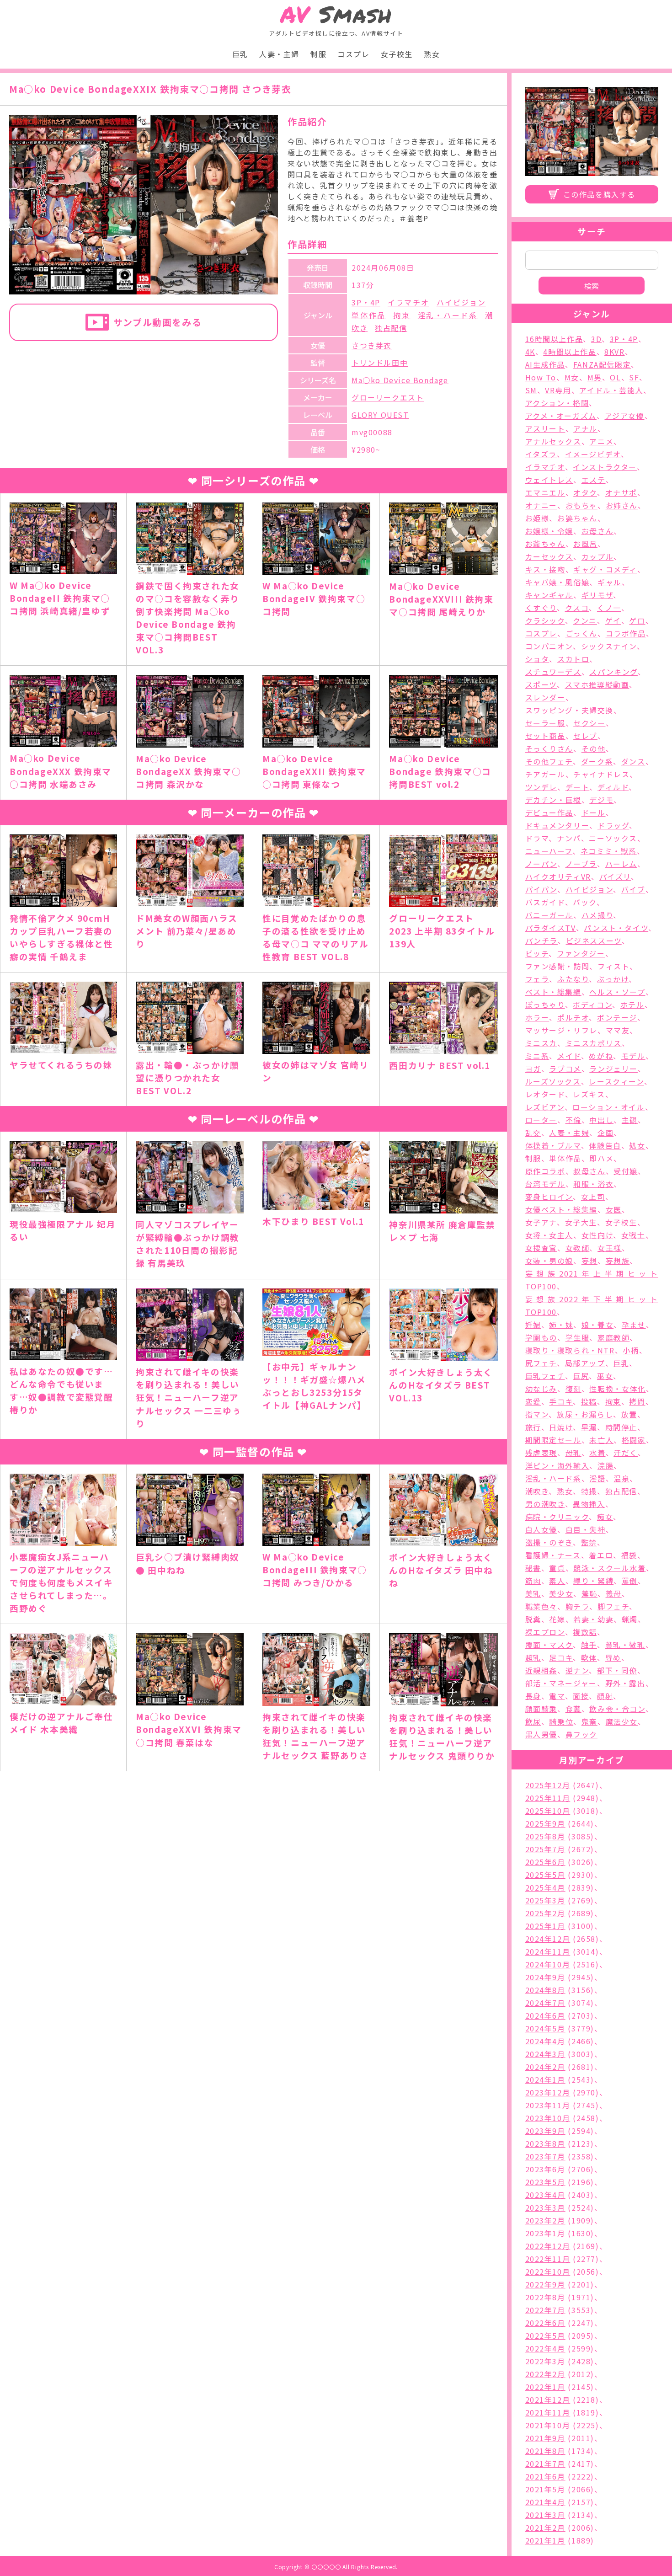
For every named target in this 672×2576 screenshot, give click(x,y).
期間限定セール (553, 1440)
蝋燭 (630, 1619)
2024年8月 (545, 1990)
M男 (595, 377)
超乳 (533, 1657)
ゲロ (637, 620)
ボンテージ (617, 1017)
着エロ (601, 1555)
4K (530, 352)
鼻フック (581, 1734)
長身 (533, 1696)
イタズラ (541, 454)
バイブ (633, 889)
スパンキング (613, 672)
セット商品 (545, 736)
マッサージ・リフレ (561, 1030)
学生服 (578, 1337)
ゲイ (613, 620)
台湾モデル (545, 1184)
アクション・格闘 (557, 403)
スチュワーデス (553, 672)
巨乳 (240, 54)
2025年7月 (545, 1849)
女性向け (597, 1235)
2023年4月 (545, 2195)
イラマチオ (408, 302)
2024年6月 (545, 2015)
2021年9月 (545, 2438)
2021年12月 (548, 2400)
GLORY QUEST (380, 415)
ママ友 (618, 1030)
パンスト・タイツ (616, 928)
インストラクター (605, 467)
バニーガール (549, 915)
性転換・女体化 (617, 1389)
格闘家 (634, 1440)
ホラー (537, 1017)
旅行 (533, 1427)
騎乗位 (561, 1721)
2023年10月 (548, 2118)
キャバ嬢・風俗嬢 (557, 582)
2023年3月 (545, 2207)
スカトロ (573, 659)
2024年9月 (545, 1977)
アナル (585, 428)
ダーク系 (597, 761)
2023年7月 (545, 2156)
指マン (537, 1414)
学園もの (541, 1337)
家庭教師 (613, 1337)
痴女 (605, 1517)
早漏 (589, 1427)
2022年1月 (545, 2387)
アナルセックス (553, 441)
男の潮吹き (545, 1504)
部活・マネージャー (561, 1683)
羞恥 (589, 1593)
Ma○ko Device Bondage (400, 380)
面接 (581, 1696)
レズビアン (545, 1107)
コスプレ (353, 54)
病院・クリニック (557, 1517)
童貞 (557, 1568)
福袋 (629, 1555)
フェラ (537, 979)
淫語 (597, 1478)
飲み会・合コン (617, 1709)
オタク (585, 492)
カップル (597, 556)
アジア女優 (625, 416)
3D (596, 339)
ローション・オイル (608, 1107)
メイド (569, 1056)
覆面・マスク (549, 1645)
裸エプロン (545, 1632)
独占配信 (391, 328)
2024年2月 (545, 2067)
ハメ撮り (597, 915)
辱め (613, 1657)
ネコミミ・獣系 (609, 851)
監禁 (589, 1542)
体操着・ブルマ (553, 1145)
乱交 (533, 1133)
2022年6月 (545, 2323)
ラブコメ (565, 1069)
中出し (601, 1120)
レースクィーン (616, 1081)
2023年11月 (548, 2105)
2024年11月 (548, 1951)
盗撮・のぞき (549, 1542)
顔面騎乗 (541, 1709)
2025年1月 (545, 1926)
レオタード (545, 1094)
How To (541, 377)
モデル (633, 1056)
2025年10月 (548, 1811)
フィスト (613, 966)
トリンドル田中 (380, 363)
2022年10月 (548, 2271)
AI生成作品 (545, 364)
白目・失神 (586, 1529)
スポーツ (541, 684)
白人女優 (541, 1529)
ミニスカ (541, 1043)
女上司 (593, 1197)
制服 (318, 54)
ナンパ (569, 838)
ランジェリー (613, 1069)
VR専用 (558, 390)
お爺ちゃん (545, 544)
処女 (637, 1145)
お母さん (597, 531)
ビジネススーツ (594, 941)
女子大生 (581, 1222)
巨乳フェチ (545, 1376)
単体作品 (369, 315)
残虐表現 (541, 1453)
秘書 (533, 1568)
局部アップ (585, 1363)
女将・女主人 (549, 1235)
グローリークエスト (388, 397)
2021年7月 (545, 2464)
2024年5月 (545, 2028)
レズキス (589, 1094)
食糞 (573, 1709)
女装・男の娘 (549, 1261)
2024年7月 (545, 2003)
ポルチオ (573, 1017)
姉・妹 (561, 1325)
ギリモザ (597, 595)
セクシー (589, 723)
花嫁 (557, 1619)
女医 (614, 1209)
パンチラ (541, 941)
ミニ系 (537, 1056)
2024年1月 (545, 2079)
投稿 (589, 1401)
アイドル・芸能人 (611, 390)
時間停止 (621, 1427)
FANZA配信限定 (602, 364)
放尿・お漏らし (585, 1414)
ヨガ (533, 1069)
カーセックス (549, 556)
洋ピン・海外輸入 (557, 1465)
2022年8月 (545, 2297)
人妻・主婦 (279, 54)
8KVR (614, 352)
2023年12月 (548, 2092)
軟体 (589, 1657)
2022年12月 (548, 2246)
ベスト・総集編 (553, 992)
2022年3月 (545, 2361)
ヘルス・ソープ (617, 992)
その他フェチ (549, 761)
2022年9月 (545, 2284)
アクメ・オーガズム (561, 416)
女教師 (578, 1248)
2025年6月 (545, 1862)
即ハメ (601, 1158)
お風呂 (585, 544)
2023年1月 (545, 2233)
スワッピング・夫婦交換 (570, 710)
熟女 (432, 54)
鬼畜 (589, 1721)
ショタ (537, 659)
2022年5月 (545, 2336)
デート (578, 787)
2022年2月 (545, 2374)
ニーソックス (613, 838)
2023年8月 (545, 2143)
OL (615, 377)
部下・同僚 (617, 1670)
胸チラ (578, 1606)
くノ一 (609, 608)
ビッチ (537, 953)
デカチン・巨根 (553, 800)
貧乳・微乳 (625, 1645)
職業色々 (541, 1606)
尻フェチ (541, 1363)
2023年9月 (545, 2131)
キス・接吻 (545, 569)
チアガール (545, 774)
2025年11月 (548, 1798)
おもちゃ (581, 505)
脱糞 (533, 1619)
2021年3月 (545, 2515)
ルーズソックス (553, 1081)
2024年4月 (545, 2041)
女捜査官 (541, 1248)
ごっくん (581, 633)
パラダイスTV (551, 928)
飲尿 (533, 1721)
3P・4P (366, 302)
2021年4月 (545, 2502)
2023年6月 (545, 2169)
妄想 (589, 1261)
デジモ (601, 800)
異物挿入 (589, 1504)
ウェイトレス (549, 480)
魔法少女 (622, 1721)
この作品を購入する (599, 194)
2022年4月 (545, 2348)
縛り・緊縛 (593, 1581)
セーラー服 (545, 723)
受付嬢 (626, 1171)
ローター (541, 1120)
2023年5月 (545, 2182)
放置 (629, 1414)
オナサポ (621, 492)
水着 (597, 1453)
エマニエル (545, 492)
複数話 (585, 1632)
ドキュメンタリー (557, 825)
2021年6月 (545, 2476)
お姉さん (622, 505)
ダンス (633, 761)
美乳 (533, 1593)
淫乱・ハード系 (448, 315)
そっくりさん (549, 748)
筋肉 (533, 1581)
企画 (605, 1133)
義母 (614, 1593)
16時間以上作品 (554, 339)
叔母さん (589, 1171)
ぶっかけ (613, 979)
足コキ (561, 1657)
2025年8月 (545, 1836)
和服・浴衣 (593, 1184)
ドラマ (537, 838)
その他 (594, 748)
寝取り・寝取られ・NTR (570, 1350)
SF (634, 377)
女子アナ (541, 1222)
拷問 (637, 1401)
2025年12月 (548, 1785)
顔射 (605, 1696)
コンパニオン (549, 646)
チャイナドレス (601, 774)
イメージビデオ (593, 454)
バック (585, 902)
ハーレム (621, 864)
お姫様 (537, 518)
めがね (601, 1056)
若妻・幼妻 (593, 1619)
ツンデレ (541, 787)
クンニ (585, 620)
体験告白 (605, 1145)
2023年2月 (545, 2220)
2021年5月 (545, 2489)
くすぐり (541, 608)
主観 (630, 1120)
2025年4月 (545, 1887)
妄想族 (618, 1261)
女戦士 (633, 1235)
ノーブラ (581, 864)
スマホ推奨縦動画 (597, 684)
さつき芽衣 (372, 345)
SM (531, 390)
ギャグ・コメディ (605, 569)
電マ (557, 1696)
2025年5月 (545, 1875)
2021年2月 (545, 2528)
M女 (572, 377)
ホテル (632, 1005)
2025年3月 (545, 1900)
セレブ (585, 736)
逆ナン (577, 1670)
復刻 (573, 1389)
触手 (589, 1645)
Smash (336, 14)
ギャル (610, 582)
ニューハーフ (549, 851)
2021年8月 (545, 2451)
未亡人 (601, 1440)
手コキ (561, 1401)
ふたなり (573, 979)
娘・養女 (597, 1325)
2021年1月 (545, 2540)
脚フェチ (613, 1606)
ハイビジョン (461, 302)
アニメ (601, 441)
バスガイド (545, 902)
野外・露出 (625, 1683)
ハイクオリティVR (558, 876)
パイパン (541, 889)
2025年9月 (545, 1823)
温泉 (621, 1478)
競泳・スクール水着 (609, 1568)
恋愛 (533, 1401)
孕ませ (634, 1325)
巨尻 (581, 1376)
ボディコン (592, 1005)
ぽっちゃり (545, 1005)
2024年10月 (548, 1964)
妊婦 (533, 1325)
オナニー (541, 505)
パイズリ (615, 876)
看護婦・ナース (553, 1555)
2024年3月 (545, 2054)
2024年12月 (548, 1939)
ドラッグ (613, 825)
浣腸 (605, 1465)
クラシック (545, 620)
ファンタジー (581, 953)
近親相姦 (541, 1670)
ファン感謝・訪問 (557, 966)
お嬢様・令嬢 (549, 531)
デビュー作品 (549, 812)
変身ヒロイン (549, 1197)
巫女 (605, 1376)
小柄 (631, 1350)
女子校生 (397, 54)
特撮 (589, 1491)
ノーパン (541, 864)
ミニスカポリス (594, 1043)
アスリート (545, 428)
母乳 (573, 1453)
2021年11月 (548, 2412)
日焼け (561, 1427)
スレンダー (545, 697)
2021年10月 (548, 2425)
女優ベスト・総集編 (561, 1209)
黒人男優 (541, 1734)
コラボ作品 (626, 633)
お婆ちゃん (577, 518)
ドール (594, 812)
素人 (557, 1581)
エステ (594, 480)
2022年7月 (545, 2310)
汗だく (626, 1453)
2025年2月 (545, 1913)
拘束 (402, 315)
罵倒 (630, 1581)
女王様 (610, 1248)
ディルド (613, 787)
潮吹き (537, 1491)
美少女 (561, 1593)
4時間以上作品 (570, 352)
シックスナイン (609, 646)
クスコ (577, 608)
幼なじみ (541, 1389)
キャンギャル (549, 595)
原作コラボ (545, 1171)
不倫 (573, 1120)
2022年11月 (548, 2259)
